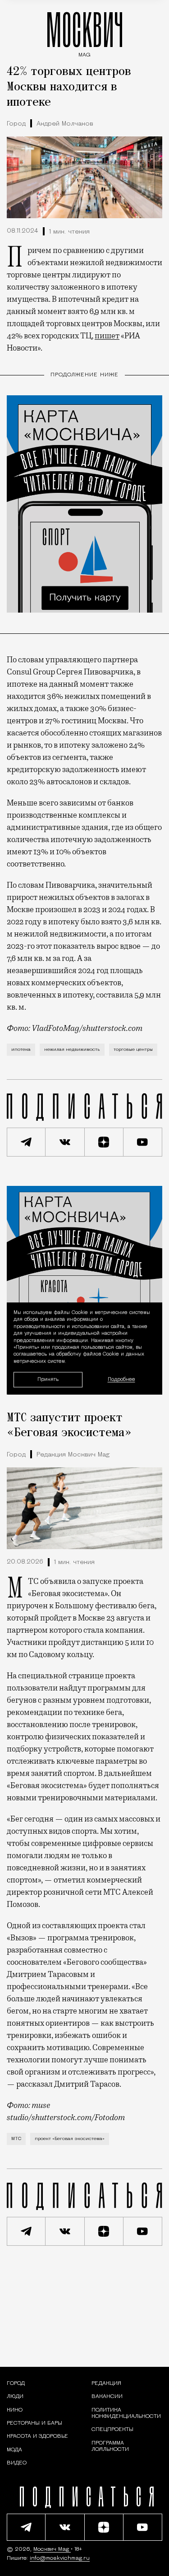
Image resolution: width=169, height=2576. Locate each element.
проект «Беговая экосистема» (70, 2139)
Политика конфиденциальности (126, 2413)
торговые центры (133, 1050)
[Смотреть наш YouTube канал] (143, 1142)
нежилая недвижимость (72, 1050)
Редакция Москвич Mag (73, 1455)
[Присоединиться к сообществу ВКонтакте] (65, 1142)
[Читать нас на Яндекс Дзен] (104, 1142)
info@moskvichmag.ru (60, 2558)
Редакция (106, 2384)
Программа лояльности (110, 2446)
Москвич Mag (52, 2549)
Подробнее (121, 1380)
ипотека (21, 1050)
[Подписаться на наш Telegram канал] (26, 1142)
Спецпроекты (112, 2430)
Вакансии (107, 2397)
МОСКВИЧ (85, 32)
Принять (48, 1379)
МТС (16, 2139)
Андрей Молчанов (65, 124)
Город (16, 124)
